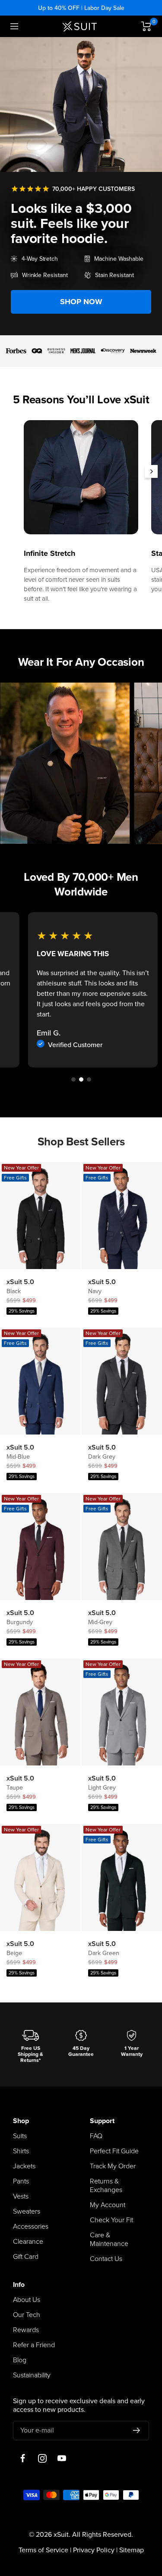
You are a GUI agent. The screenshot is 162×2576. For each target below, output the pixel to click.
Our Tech (27, 2315)
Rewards (26, 2330)
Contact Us (106, 2259)
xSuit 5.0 (20, 1282)
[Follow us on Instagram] (42, 2459)
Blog (20, 2360)
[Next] (151, 471)
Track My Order (113, 2166)
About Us (27, 2300)
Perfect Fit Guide (114, 2151)
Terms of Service (43, 2550)
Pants (21, 2181)
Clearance (28, 2242)
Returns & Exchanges (106, 2186)
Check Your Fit (111, 2220)
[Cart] (146, 26)
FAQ (96, 2136)
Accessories (31, 2227)
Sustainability (32, 2375)
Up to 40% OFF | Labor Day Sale (81, 8)
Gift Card (26, 2257)
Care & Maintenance (109, 2239)
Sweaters (27, 2211)
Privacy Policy (94, 2550)
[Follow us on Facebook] (23, 2459)
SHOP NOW (81, 302)
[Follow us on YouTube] (62, 2459)
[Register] (137, 2430)
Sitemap (132, 2550)
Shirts (21, 2151)
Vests (21, 2196)
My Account (108, 2205)
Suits (20, 2136)
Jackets (24, 2166)
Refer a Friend (34, 2345)
